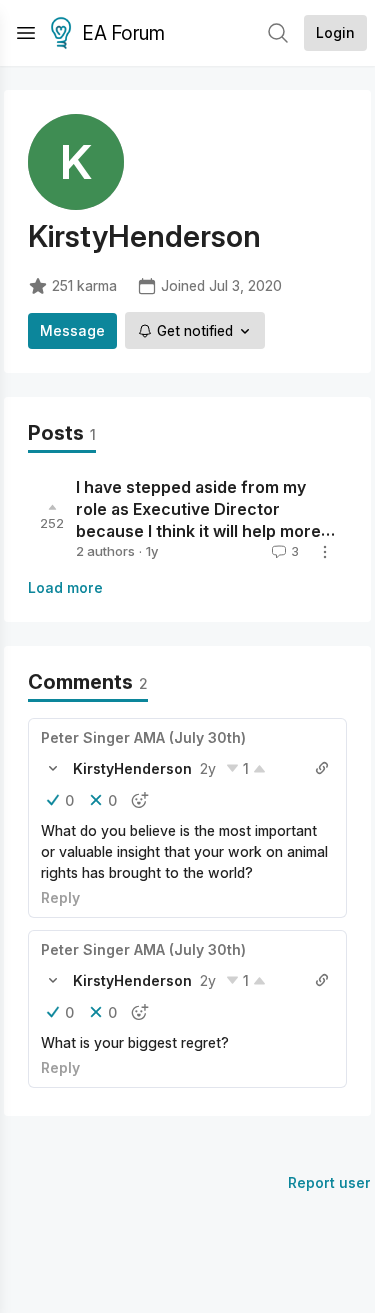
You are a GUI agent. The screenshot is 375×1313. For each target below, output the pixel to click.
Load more (65, 587)
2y (208, 768)
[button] (53, 768)
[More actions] (325, 552)
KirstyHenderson (132, 768)
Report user (329, 1182)
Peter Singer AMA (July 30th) (143, 737)
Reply (60, 897)
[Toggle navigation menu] (26, 33)
